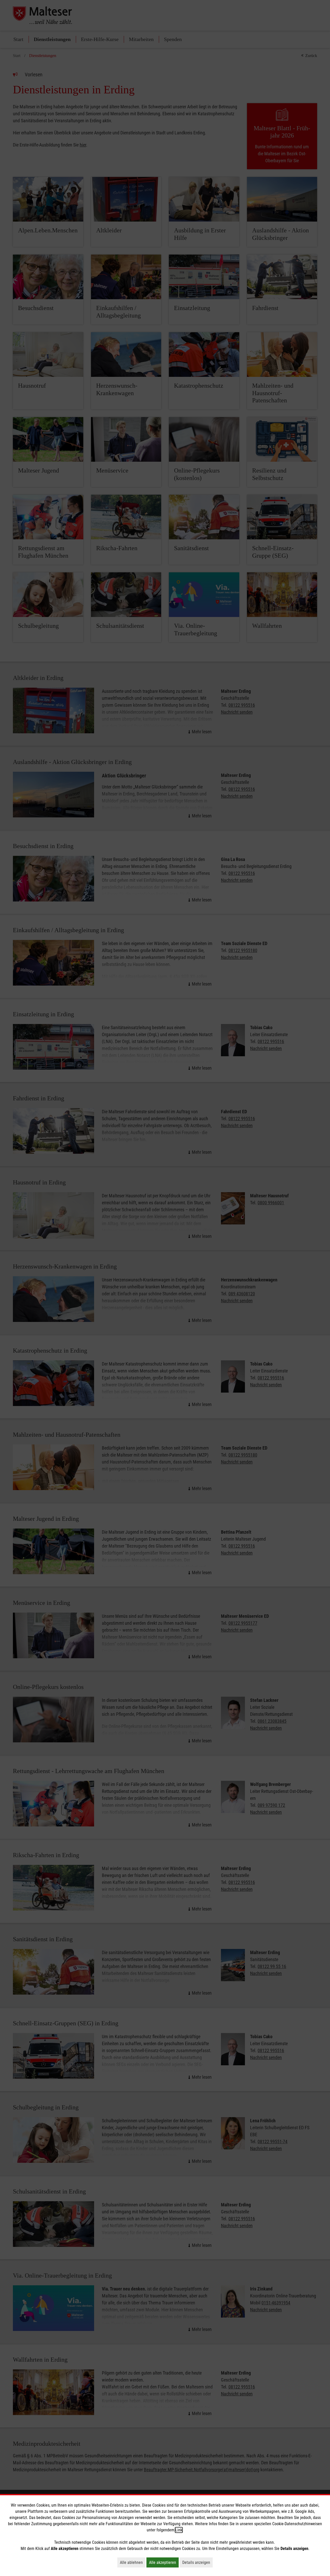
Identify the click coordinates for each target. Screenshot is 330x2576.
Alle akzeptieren (164, 2562)
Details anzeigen (197, 2562)
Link (179, 2530)
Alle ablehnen (133, 2562)
